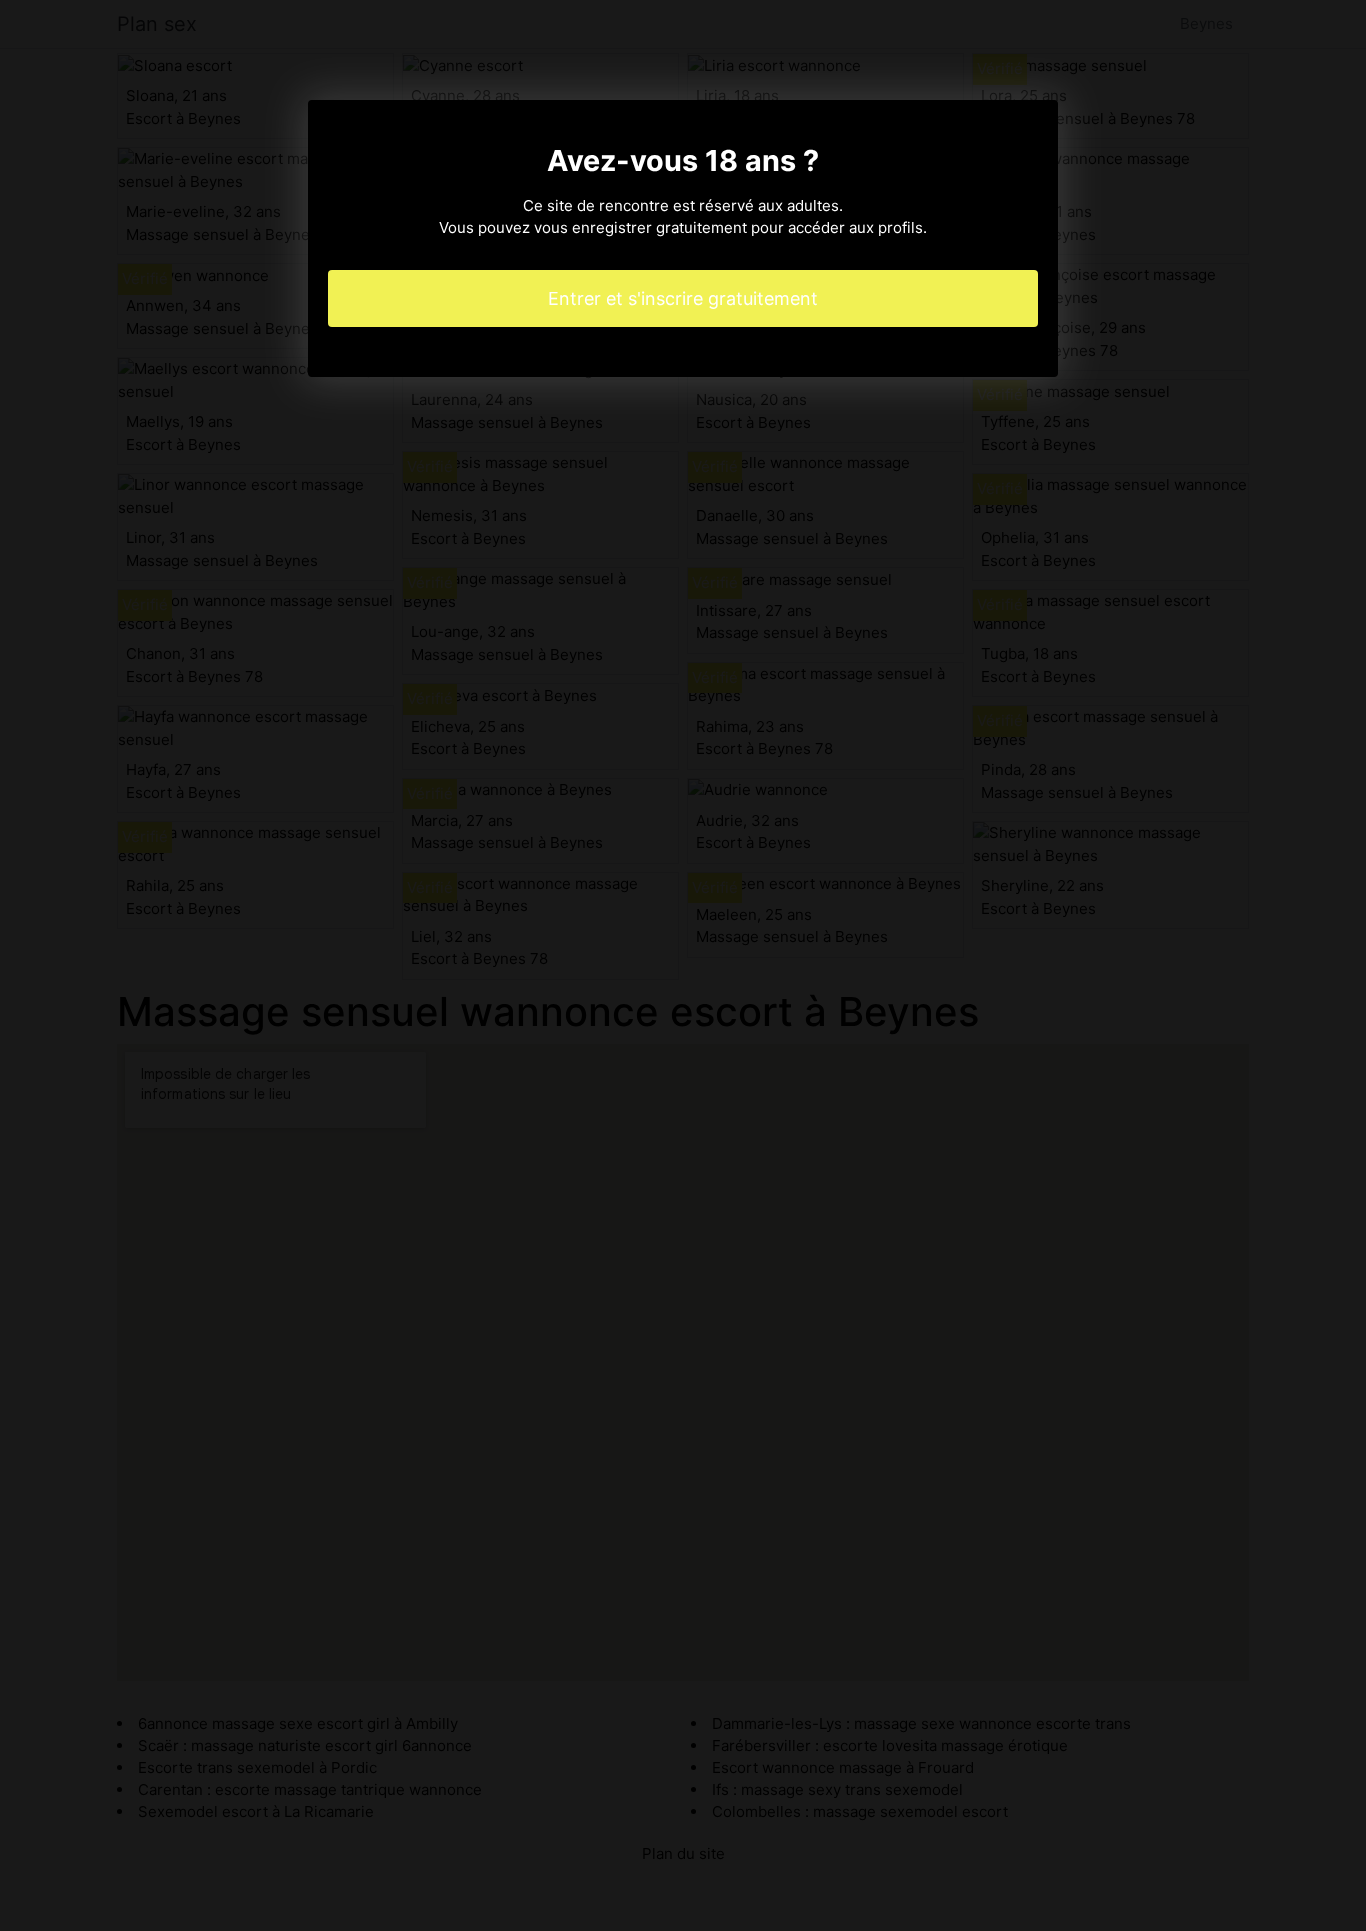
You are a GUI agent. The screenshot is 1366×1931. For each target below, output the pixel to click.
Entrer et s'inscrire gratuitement (683, 298)
